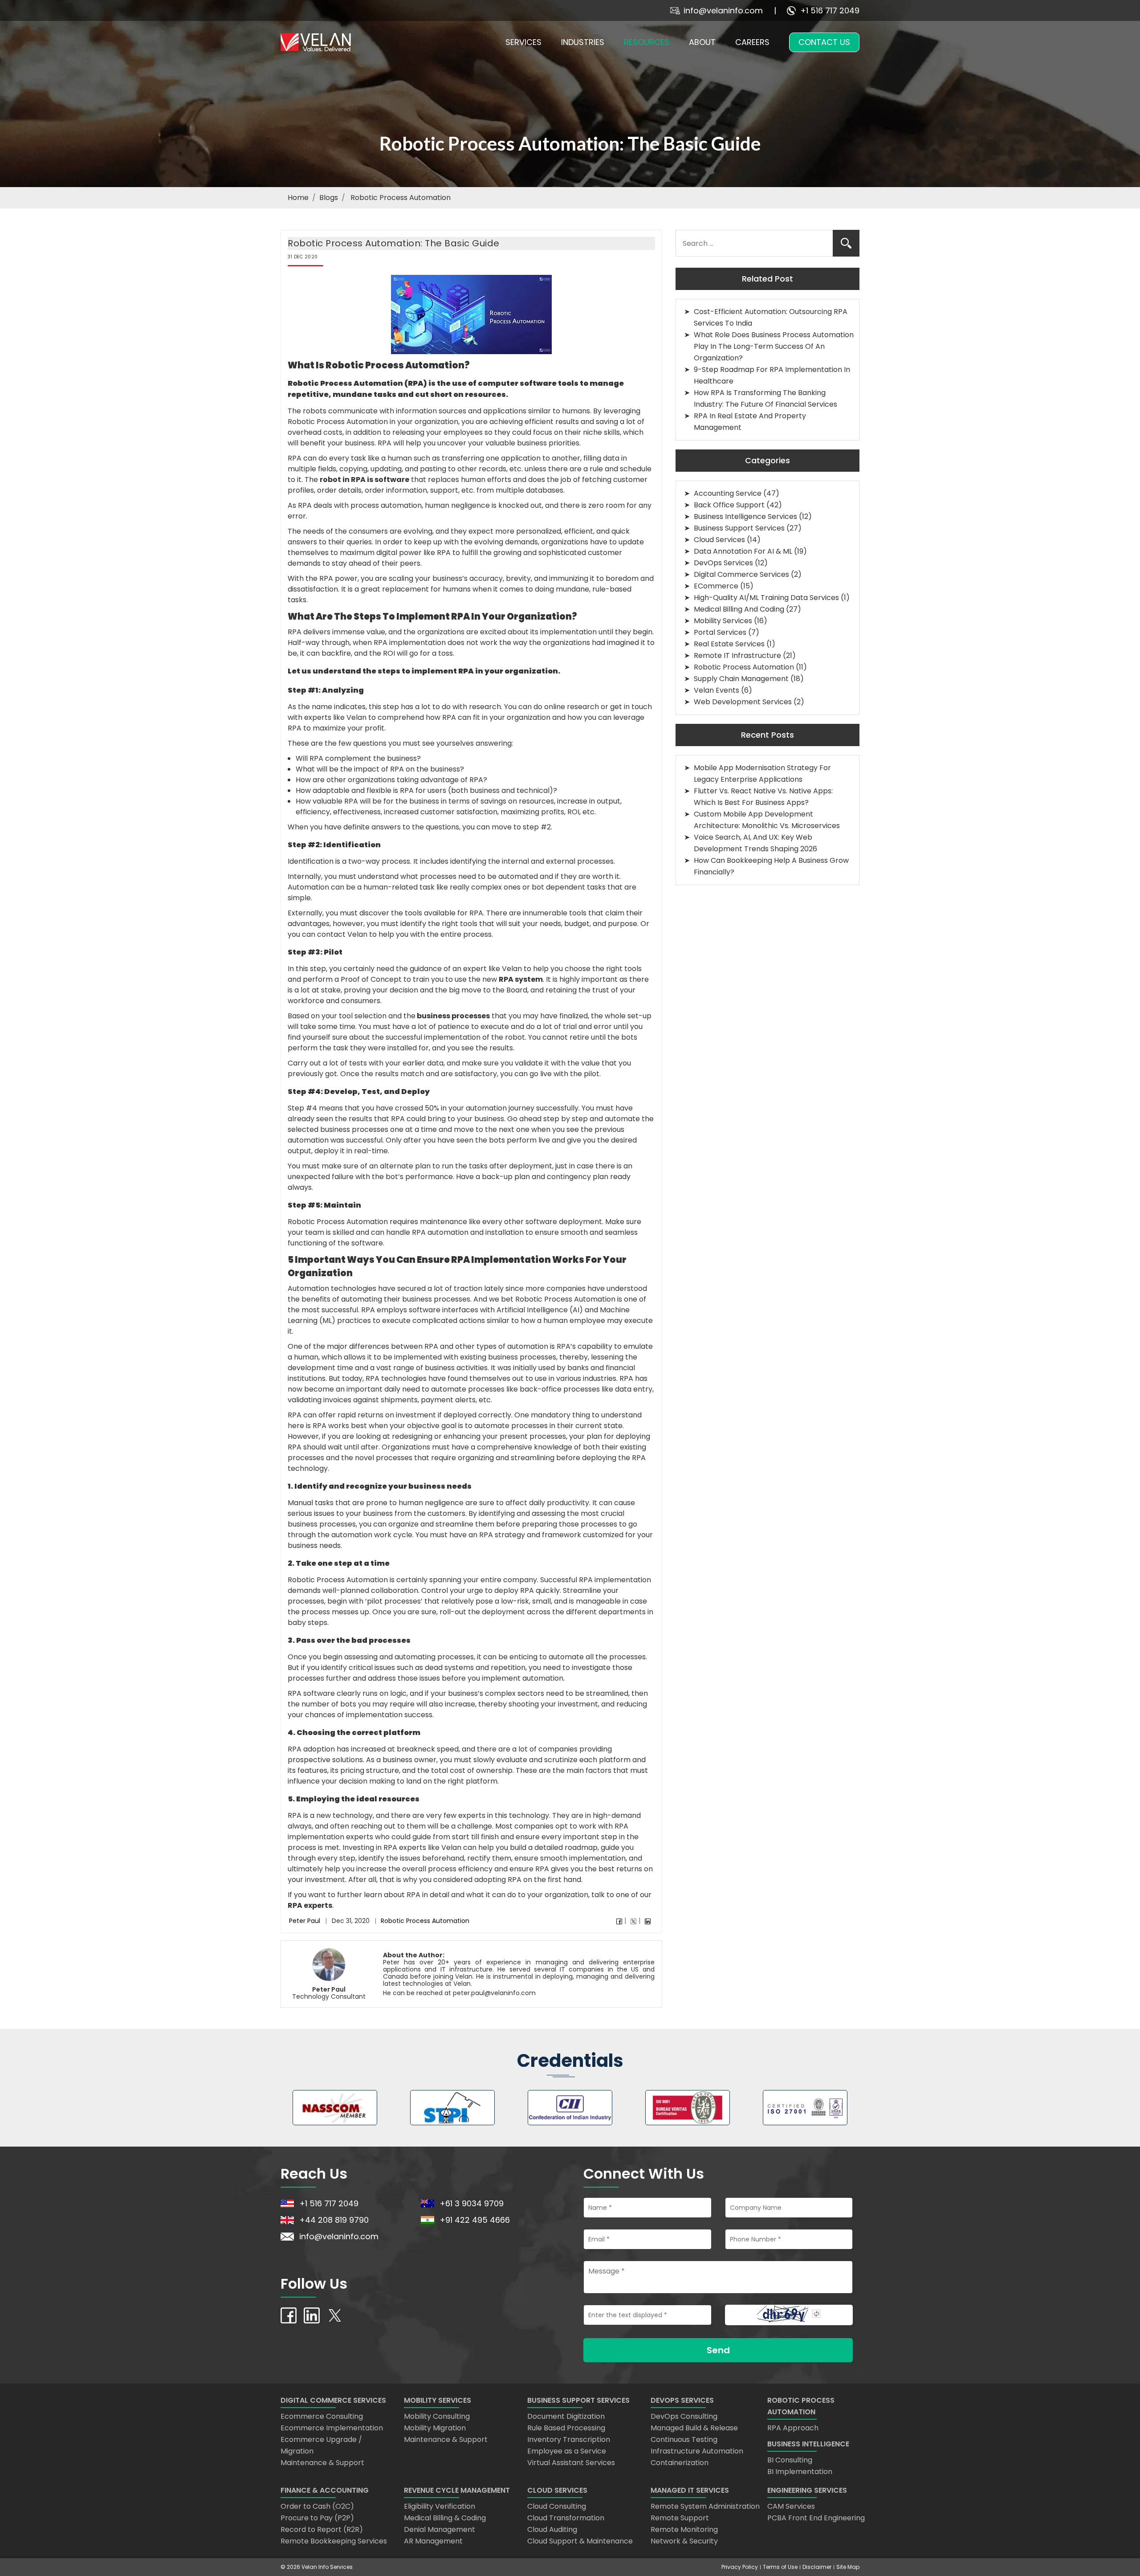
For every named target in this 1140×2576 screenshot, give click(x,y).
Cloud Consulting (557, 2506)
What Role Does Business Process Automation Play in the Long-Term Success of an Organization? (774, 346)
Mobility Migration (435, 2428)
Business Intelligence (808, 2444)
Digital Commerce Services (741, 574)
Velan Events (717, 690)
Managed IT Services (690, 2490)
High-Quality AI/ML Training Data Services (766, 598)
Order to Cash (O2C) (317, 2506)
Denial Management (440, 2529)
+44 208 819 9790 (334, 2220)
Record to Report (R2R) (322, 2529)
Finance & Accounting (325, 2490)
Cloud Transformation (566, 2518)
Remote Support (680, 2518)
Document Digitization (566, 2416)
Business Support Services (739, 528)
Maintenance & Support (322, 2463)
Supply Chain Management (741, 679)
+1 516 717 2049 (830, 10)
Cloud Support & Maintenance (580, 2541)
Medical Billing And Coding (739, 609)
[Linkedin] (648, 1921)
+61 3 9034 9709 (472, 2203)
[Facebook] (619, 1921)
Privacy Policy (740, 2567)
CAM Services (791, 2506)
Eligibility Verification (440, 2506)
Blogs (329, 198)
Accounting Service (728, 493)
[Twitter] (633, 1921)
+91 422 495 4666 (475, 2220)
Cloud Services (719, 540)
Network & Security (684, 2541)
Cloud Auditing (552, 2529)
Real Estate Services (729, 644)
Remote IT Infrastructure (737, 655)
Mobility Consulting (437, 2416)
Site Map (848, 2567)
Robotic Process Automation (425, 1921)
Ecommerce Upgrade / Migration (321, 2445)
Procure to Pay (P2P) (317, 2518)
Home (298, 198)
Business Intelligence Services (745, 516)
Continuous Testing (684, 2439)
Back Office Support (729, 505)
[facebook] (289, 2315)
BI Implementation (800, 2472)
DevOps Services (723, 563)
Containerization (680, 2463)
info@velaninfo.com (723, 10)
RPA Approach (793, 2428)
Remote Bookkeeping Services (334, 2541)
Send (718, 2350)
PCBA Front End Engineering (816, 2518)
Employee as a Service (567, 2451)
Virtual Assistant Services (571, 2463)
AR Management (433, 2541)
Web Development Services (743, 702)
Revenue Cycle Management (457, 2490)
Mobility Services (723, 621)
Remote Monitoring (684, 2529)
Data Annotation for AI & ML (743, 551)
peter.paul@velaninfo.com (494, 1993)
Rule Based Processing (566, 2428)
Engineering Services (807, 2490)
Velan (464, 1976)
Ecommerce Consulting (322, 2416)
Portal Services (720, 632)
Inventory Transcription (569, 2439)
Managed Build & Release (694, 2428)
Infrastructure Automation (697, 2451)
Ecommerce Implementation (332, 2428)
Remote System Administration (705, 2506)
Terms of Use (780, 2567)
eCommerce (716, 586)
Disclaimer (817, 2567)
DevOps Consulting (684, 2416)
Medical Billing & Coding (445, 2518)
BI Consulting (790, 2460)
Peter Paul (305, 1921)
